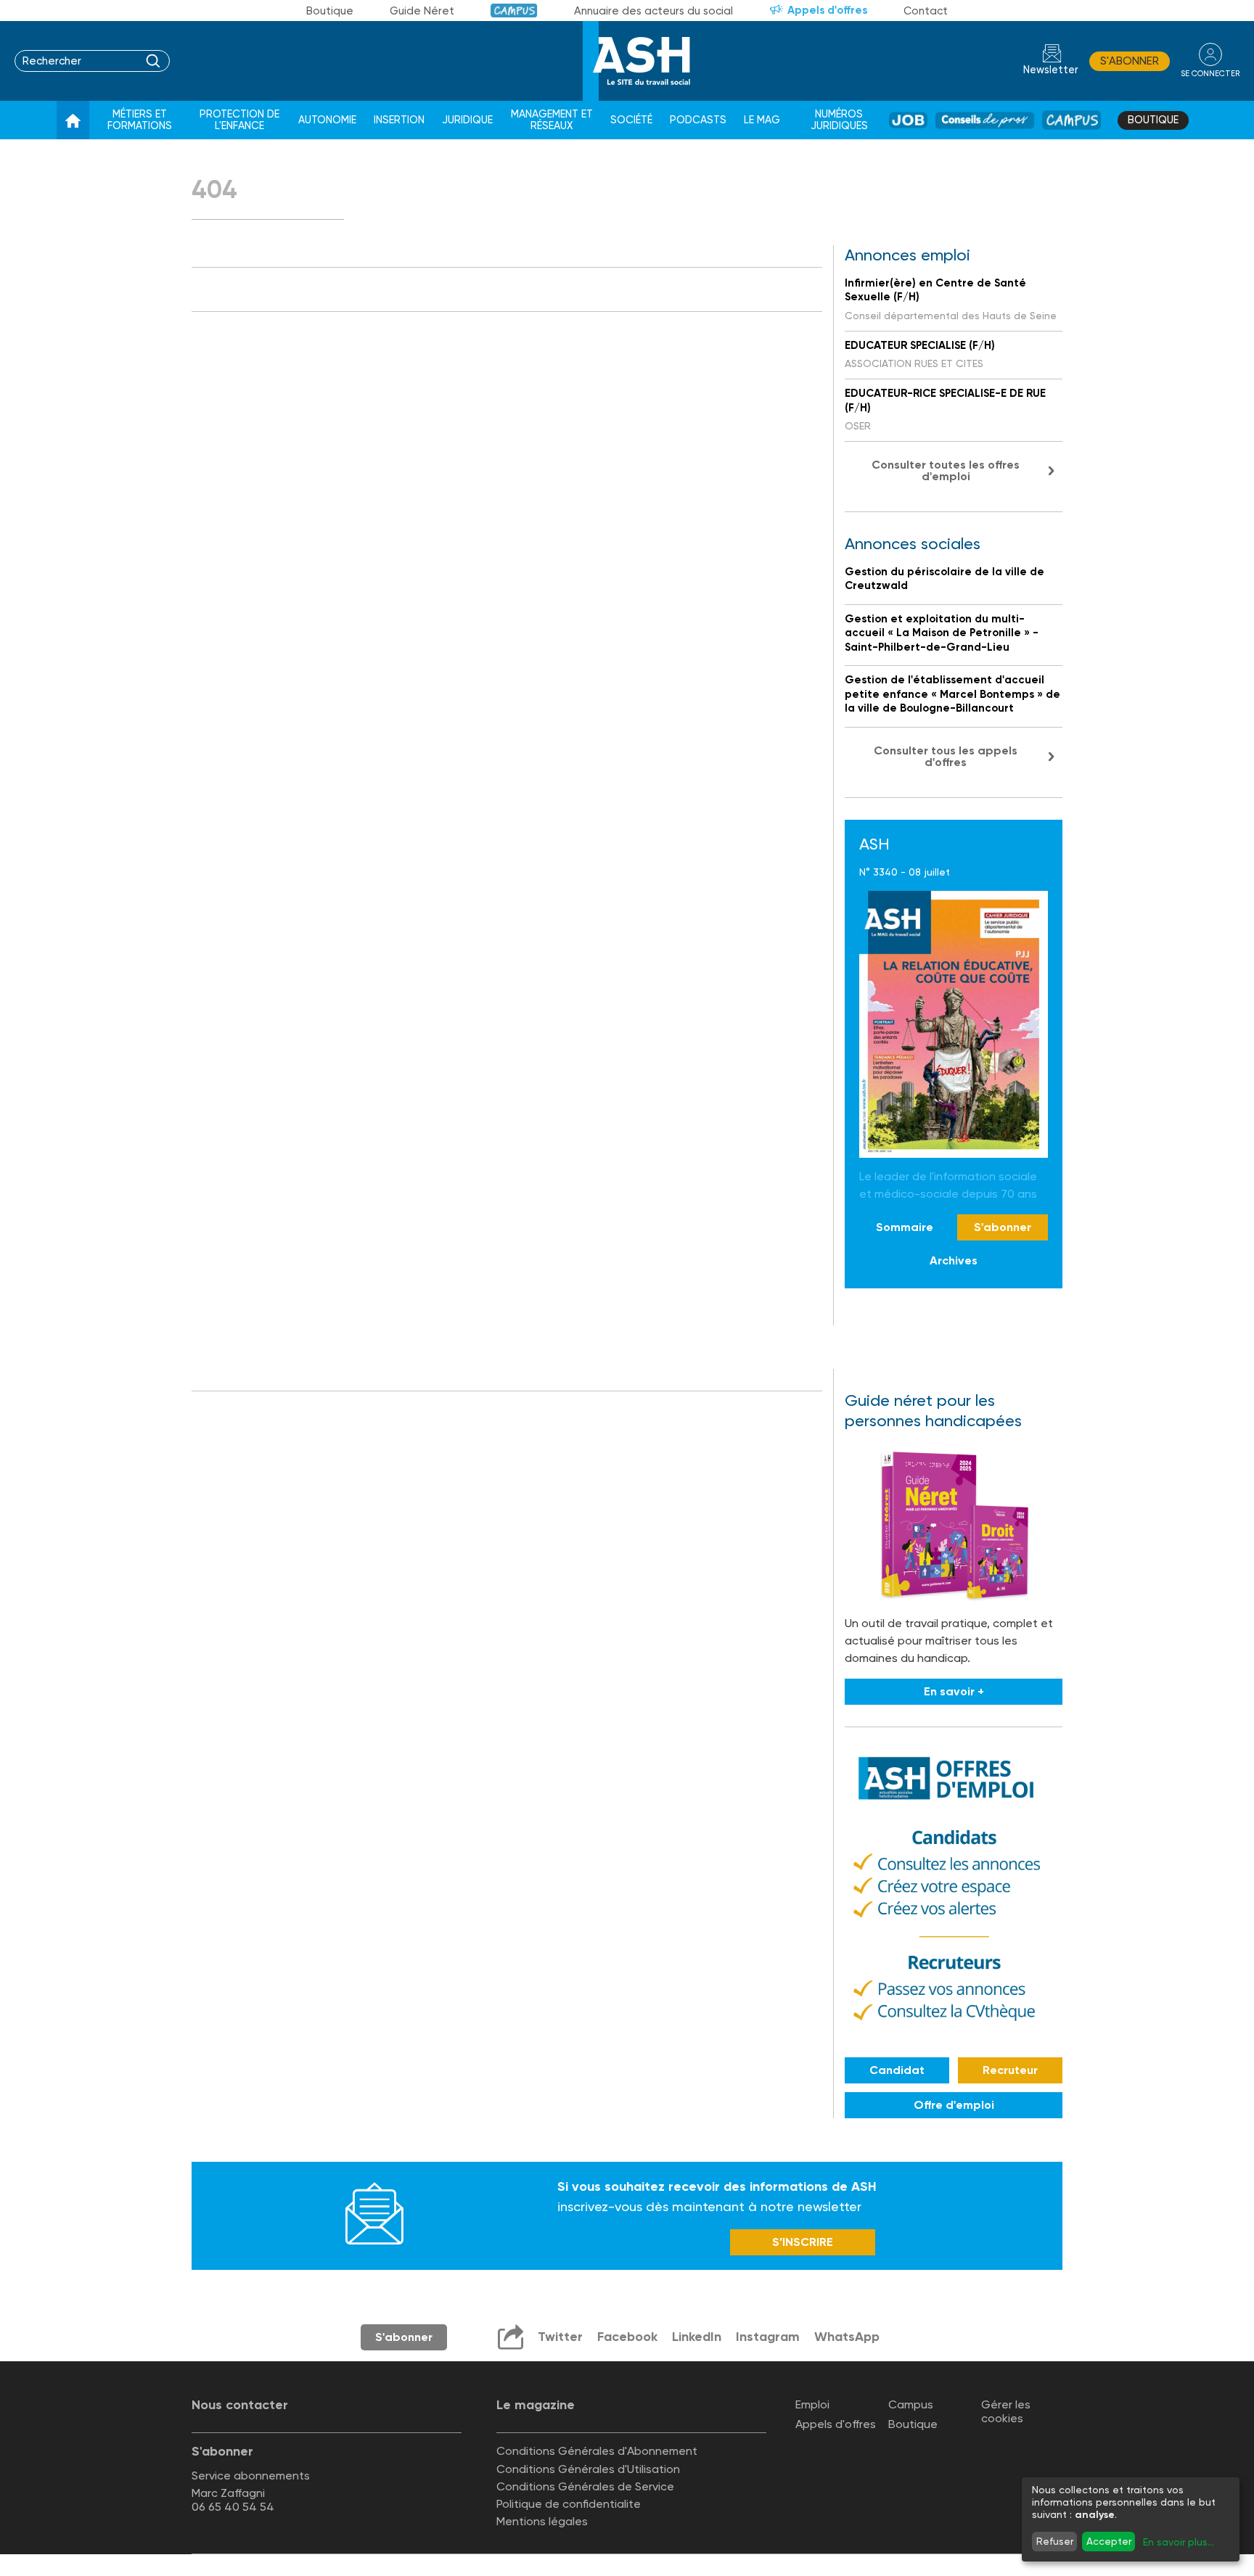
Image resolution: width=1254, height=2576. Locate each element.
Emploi (812, 2404)
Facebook (627, 2337)
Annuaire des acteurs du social (653, 11)
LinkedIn (697, 2337)
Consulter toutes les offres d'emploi (946, 470)
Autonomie (327, 120)
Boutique (330, 11)
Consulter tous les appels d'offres (946, 756)
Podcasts (698, 120)
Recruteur (1010, 2070)
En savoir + (954, 1691)
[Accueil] (73, 120)
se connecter (1210, 74)
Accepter (1109, 2541)
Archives (954, 1260)
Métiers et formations (140, 120)
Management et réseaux (552, 120)
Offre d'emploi (954, 2105)
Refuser (1055, 2541)
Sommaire (905, 1227)
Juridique (467, 120)
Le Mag (762, 120)
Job (908, 120)
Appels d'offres (827, 10)
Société (631, 120)
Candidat (897, 2070)
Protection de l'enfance (239, 120)
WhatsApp (847, 2337)
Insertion (399, 120)
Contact (926, 11)
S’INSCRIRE (803, 2242)
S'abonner (1130, 61)
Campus (514, 11)
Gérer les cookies (1006, 2411)
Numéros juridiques (839, 120)
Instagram (768, 2337)
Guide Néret (422, 11)
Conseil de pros (985, 120)
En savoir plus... (1179, 2542)
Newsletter (1051, 70)
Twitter (560, 2337)
